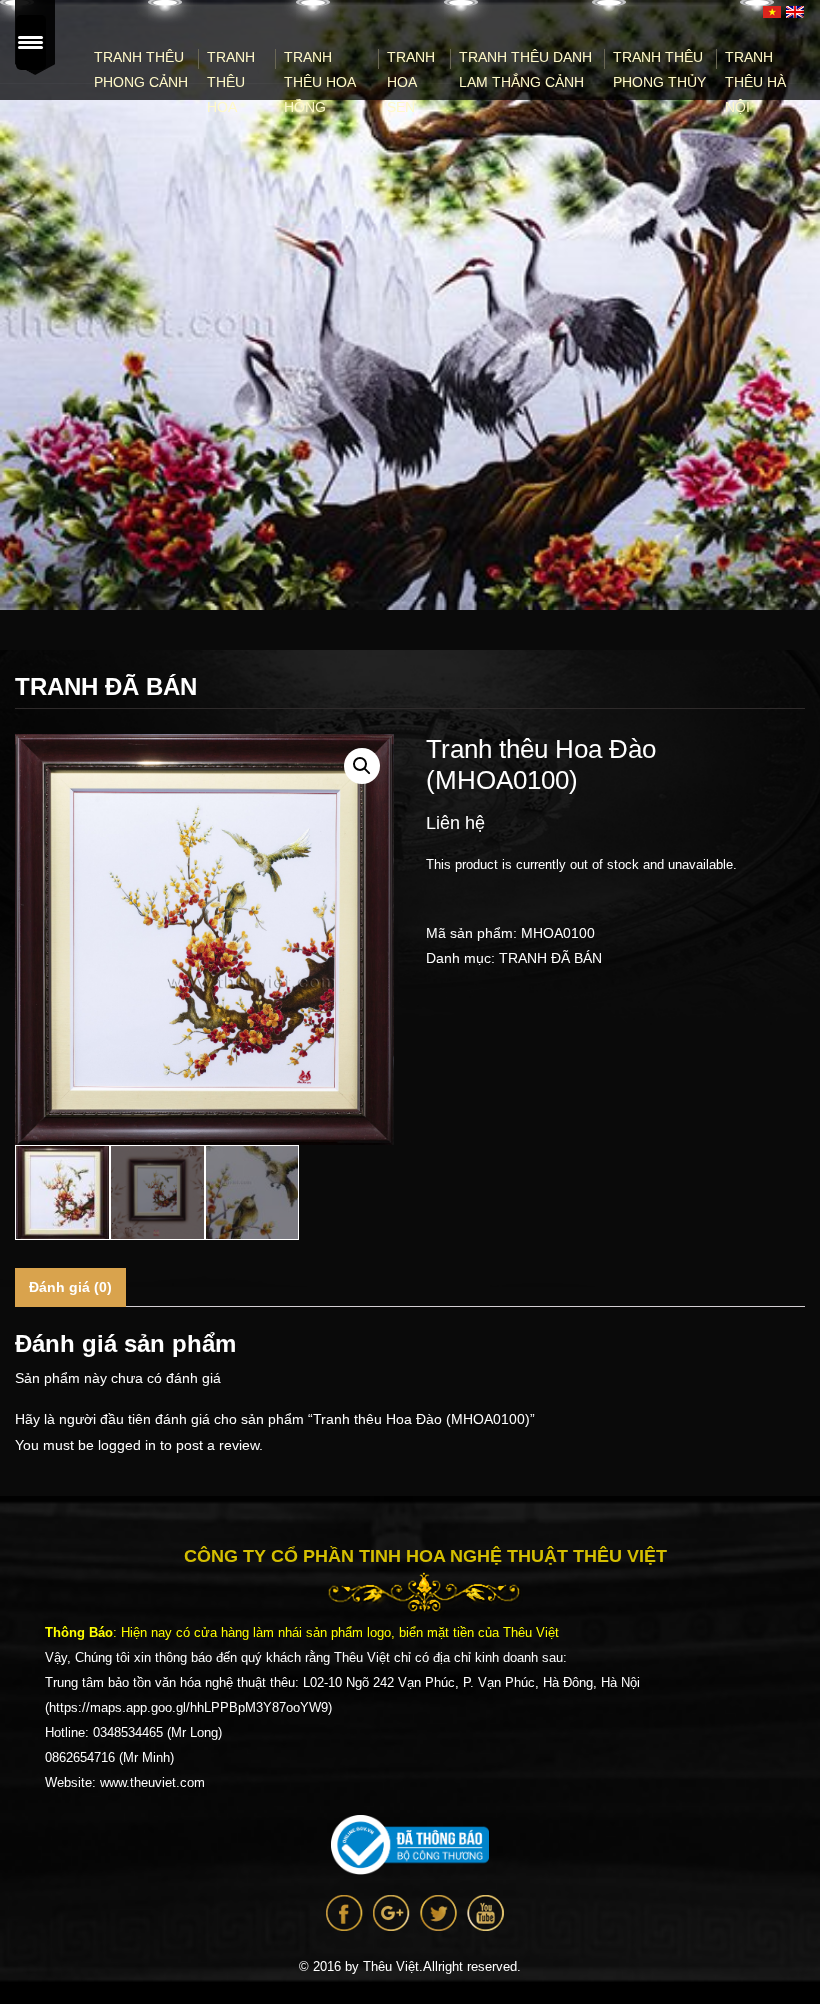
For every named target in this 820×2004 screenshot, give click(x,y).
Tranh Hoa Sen (411, 82)
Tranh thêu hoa (231, 82)
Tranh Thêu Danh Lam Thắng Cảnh (525, 69)
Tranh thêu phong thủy (659, 69)
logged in (127, 1445)
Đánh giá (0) (70, 1287)
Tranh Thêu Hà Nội (755, 82)
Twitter (438, 1913)
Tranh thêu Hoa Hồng (319, 82)
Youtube (485, 1913)
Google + (391, 1913)
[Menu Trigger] (31, 42)
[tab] (70, 1287)
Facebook (344, 1913)
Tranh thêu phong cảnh (141, 69)
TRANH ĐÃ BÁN (550, 958)
